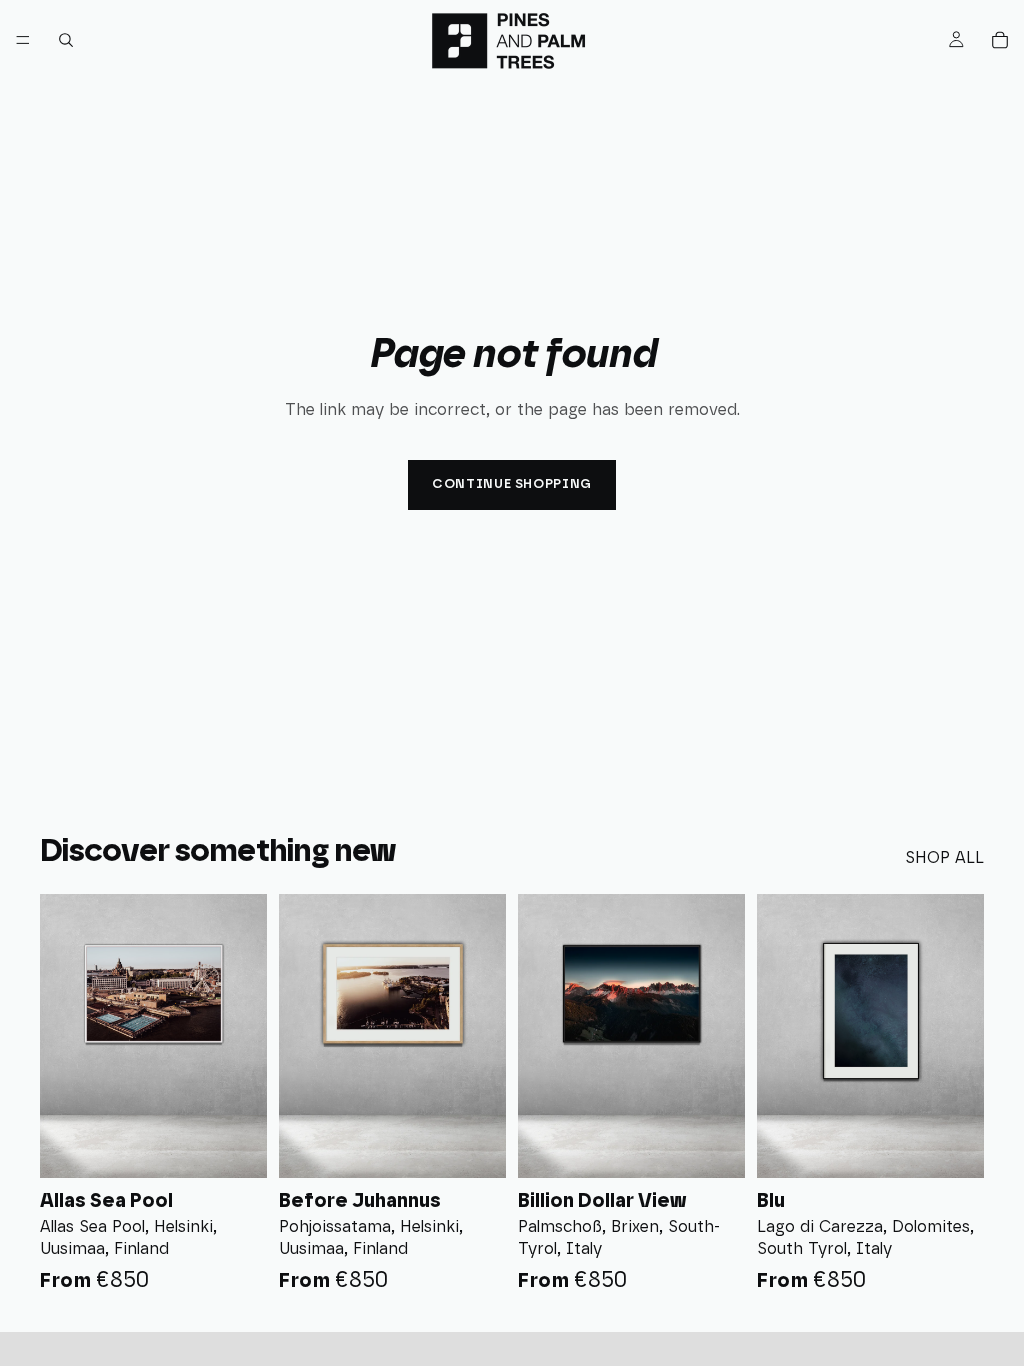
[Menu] (23, 40)
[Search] (66, 40)
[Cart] (1000, 40)
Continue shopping (512, 484)
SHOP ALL (944, 858)
